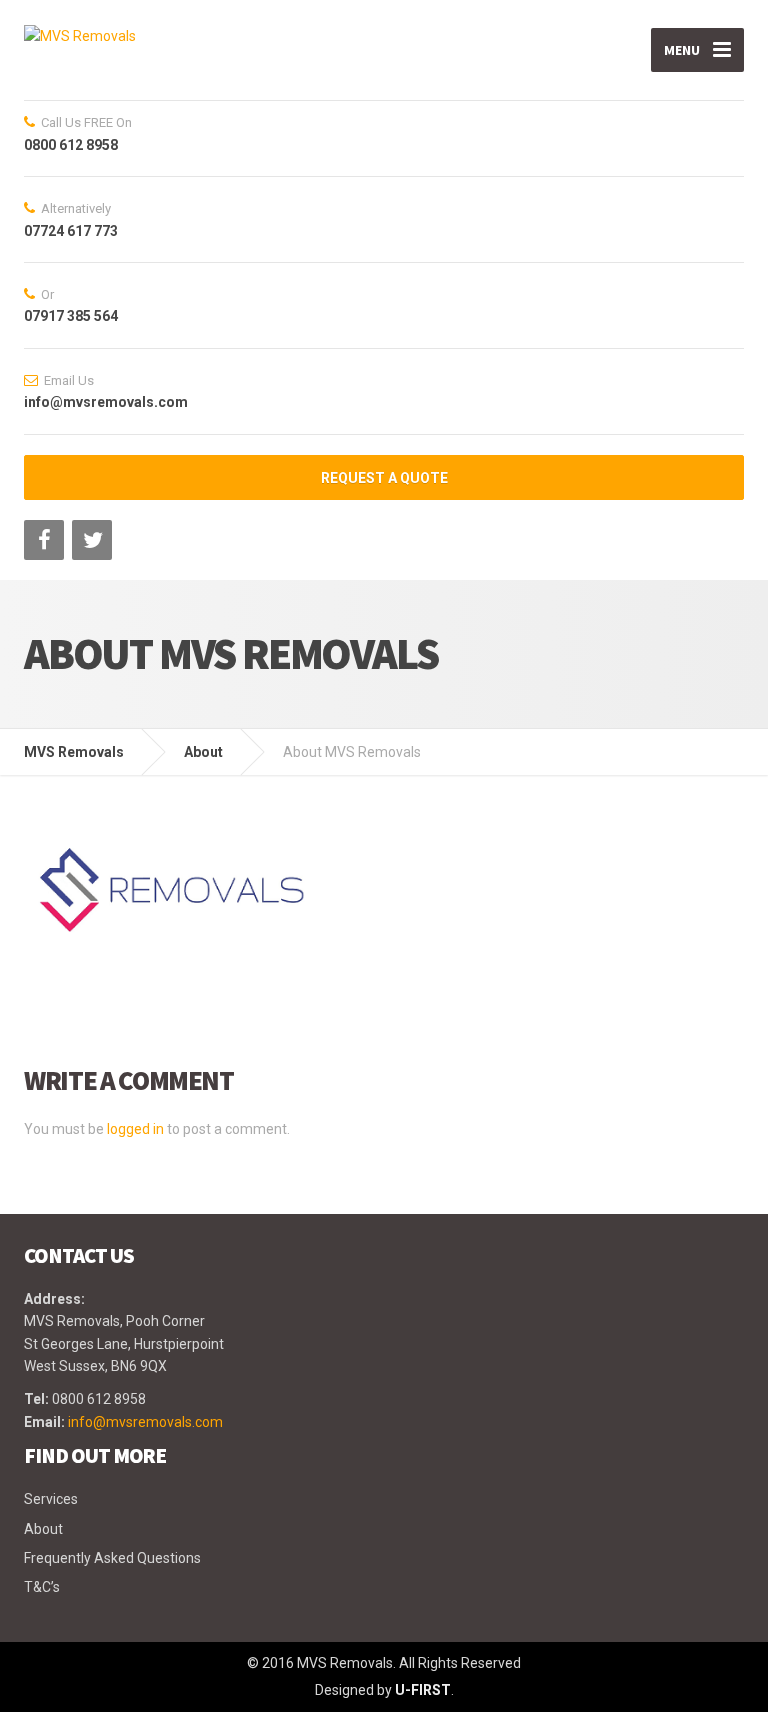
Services (51, 1499)
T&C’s (42, 1587)
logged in (135, 1129)
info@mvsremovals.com (145, 1422)
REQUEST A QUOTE (384, 478)
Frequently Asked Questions (112, 1558)
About (43, 1529)
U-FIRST (423, 1690)
